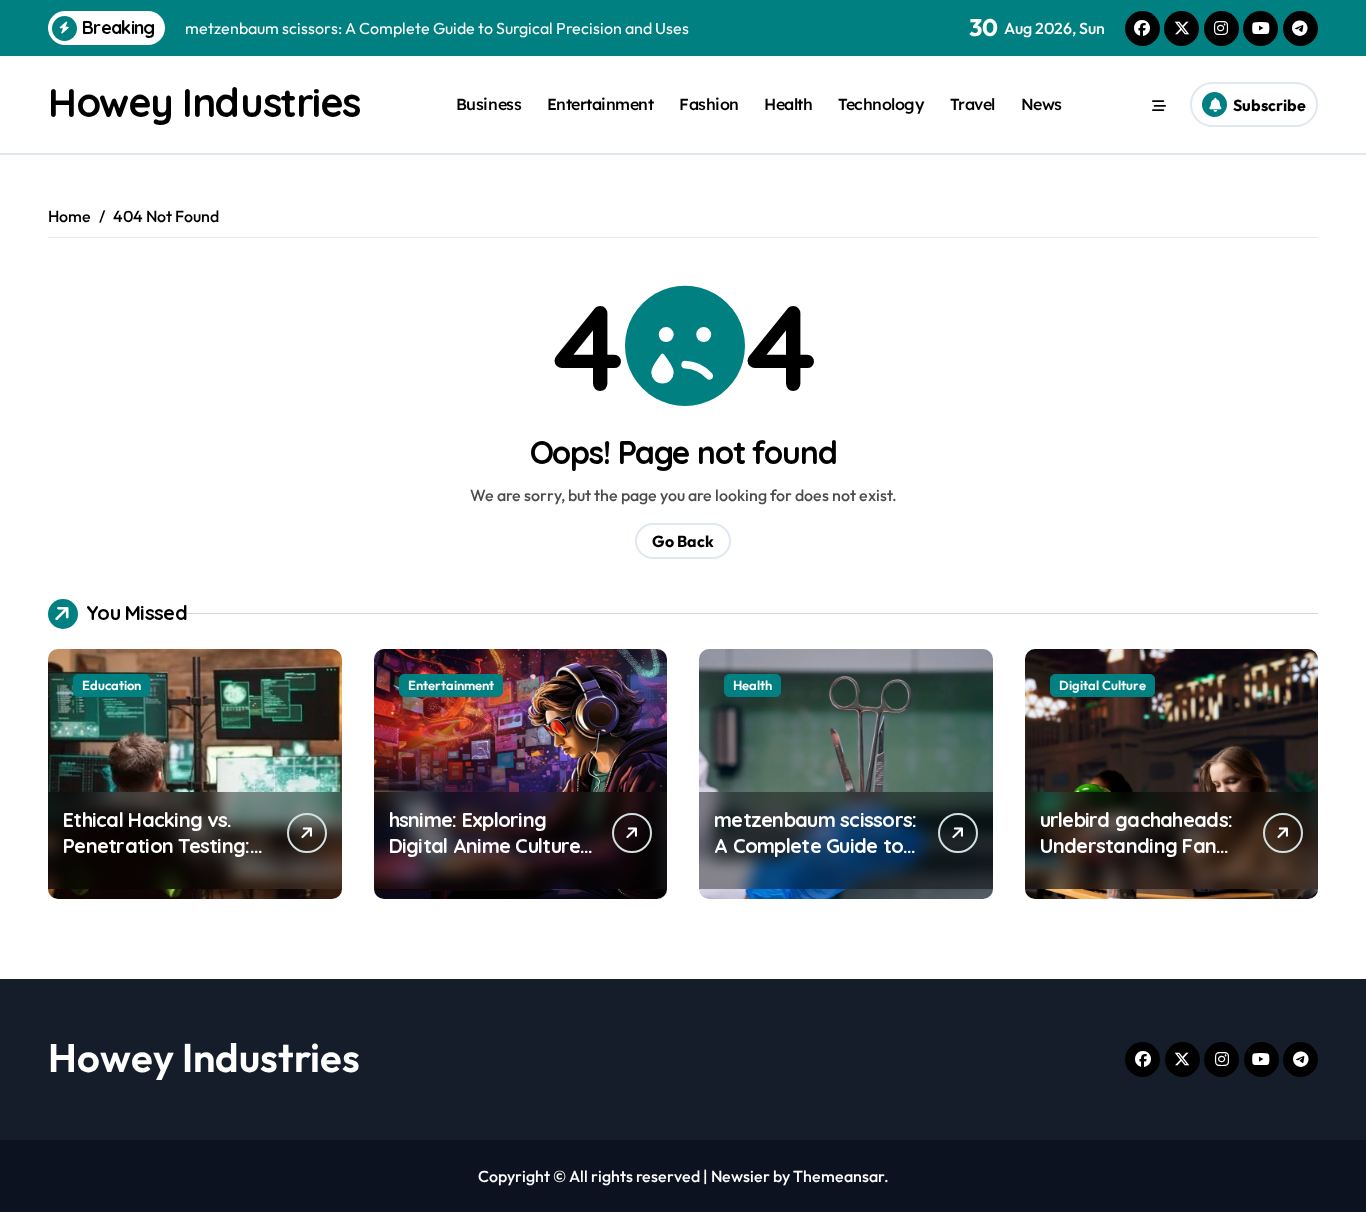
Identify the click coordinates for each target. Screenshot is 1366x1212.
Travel (972, 104)
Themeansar (838, 1176)
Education (111, 685)
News (1041, 104)
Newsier (740, 1176)
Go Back (683, 541)
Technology (881, 104)
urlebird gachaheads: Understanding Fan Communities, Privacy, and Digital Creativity (1140, 858)
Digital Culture (1102, 685)
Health (788, 104)
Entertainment (600, 104)
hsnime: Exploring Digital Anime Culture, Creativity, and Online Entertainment (488, 858)
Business (488, 104)
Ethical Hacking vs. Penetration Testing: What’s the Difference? (156, 858)
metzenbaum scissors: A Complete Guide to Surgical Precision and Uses (815, 858)
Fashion (709, 104)
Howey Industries (204, 102)
